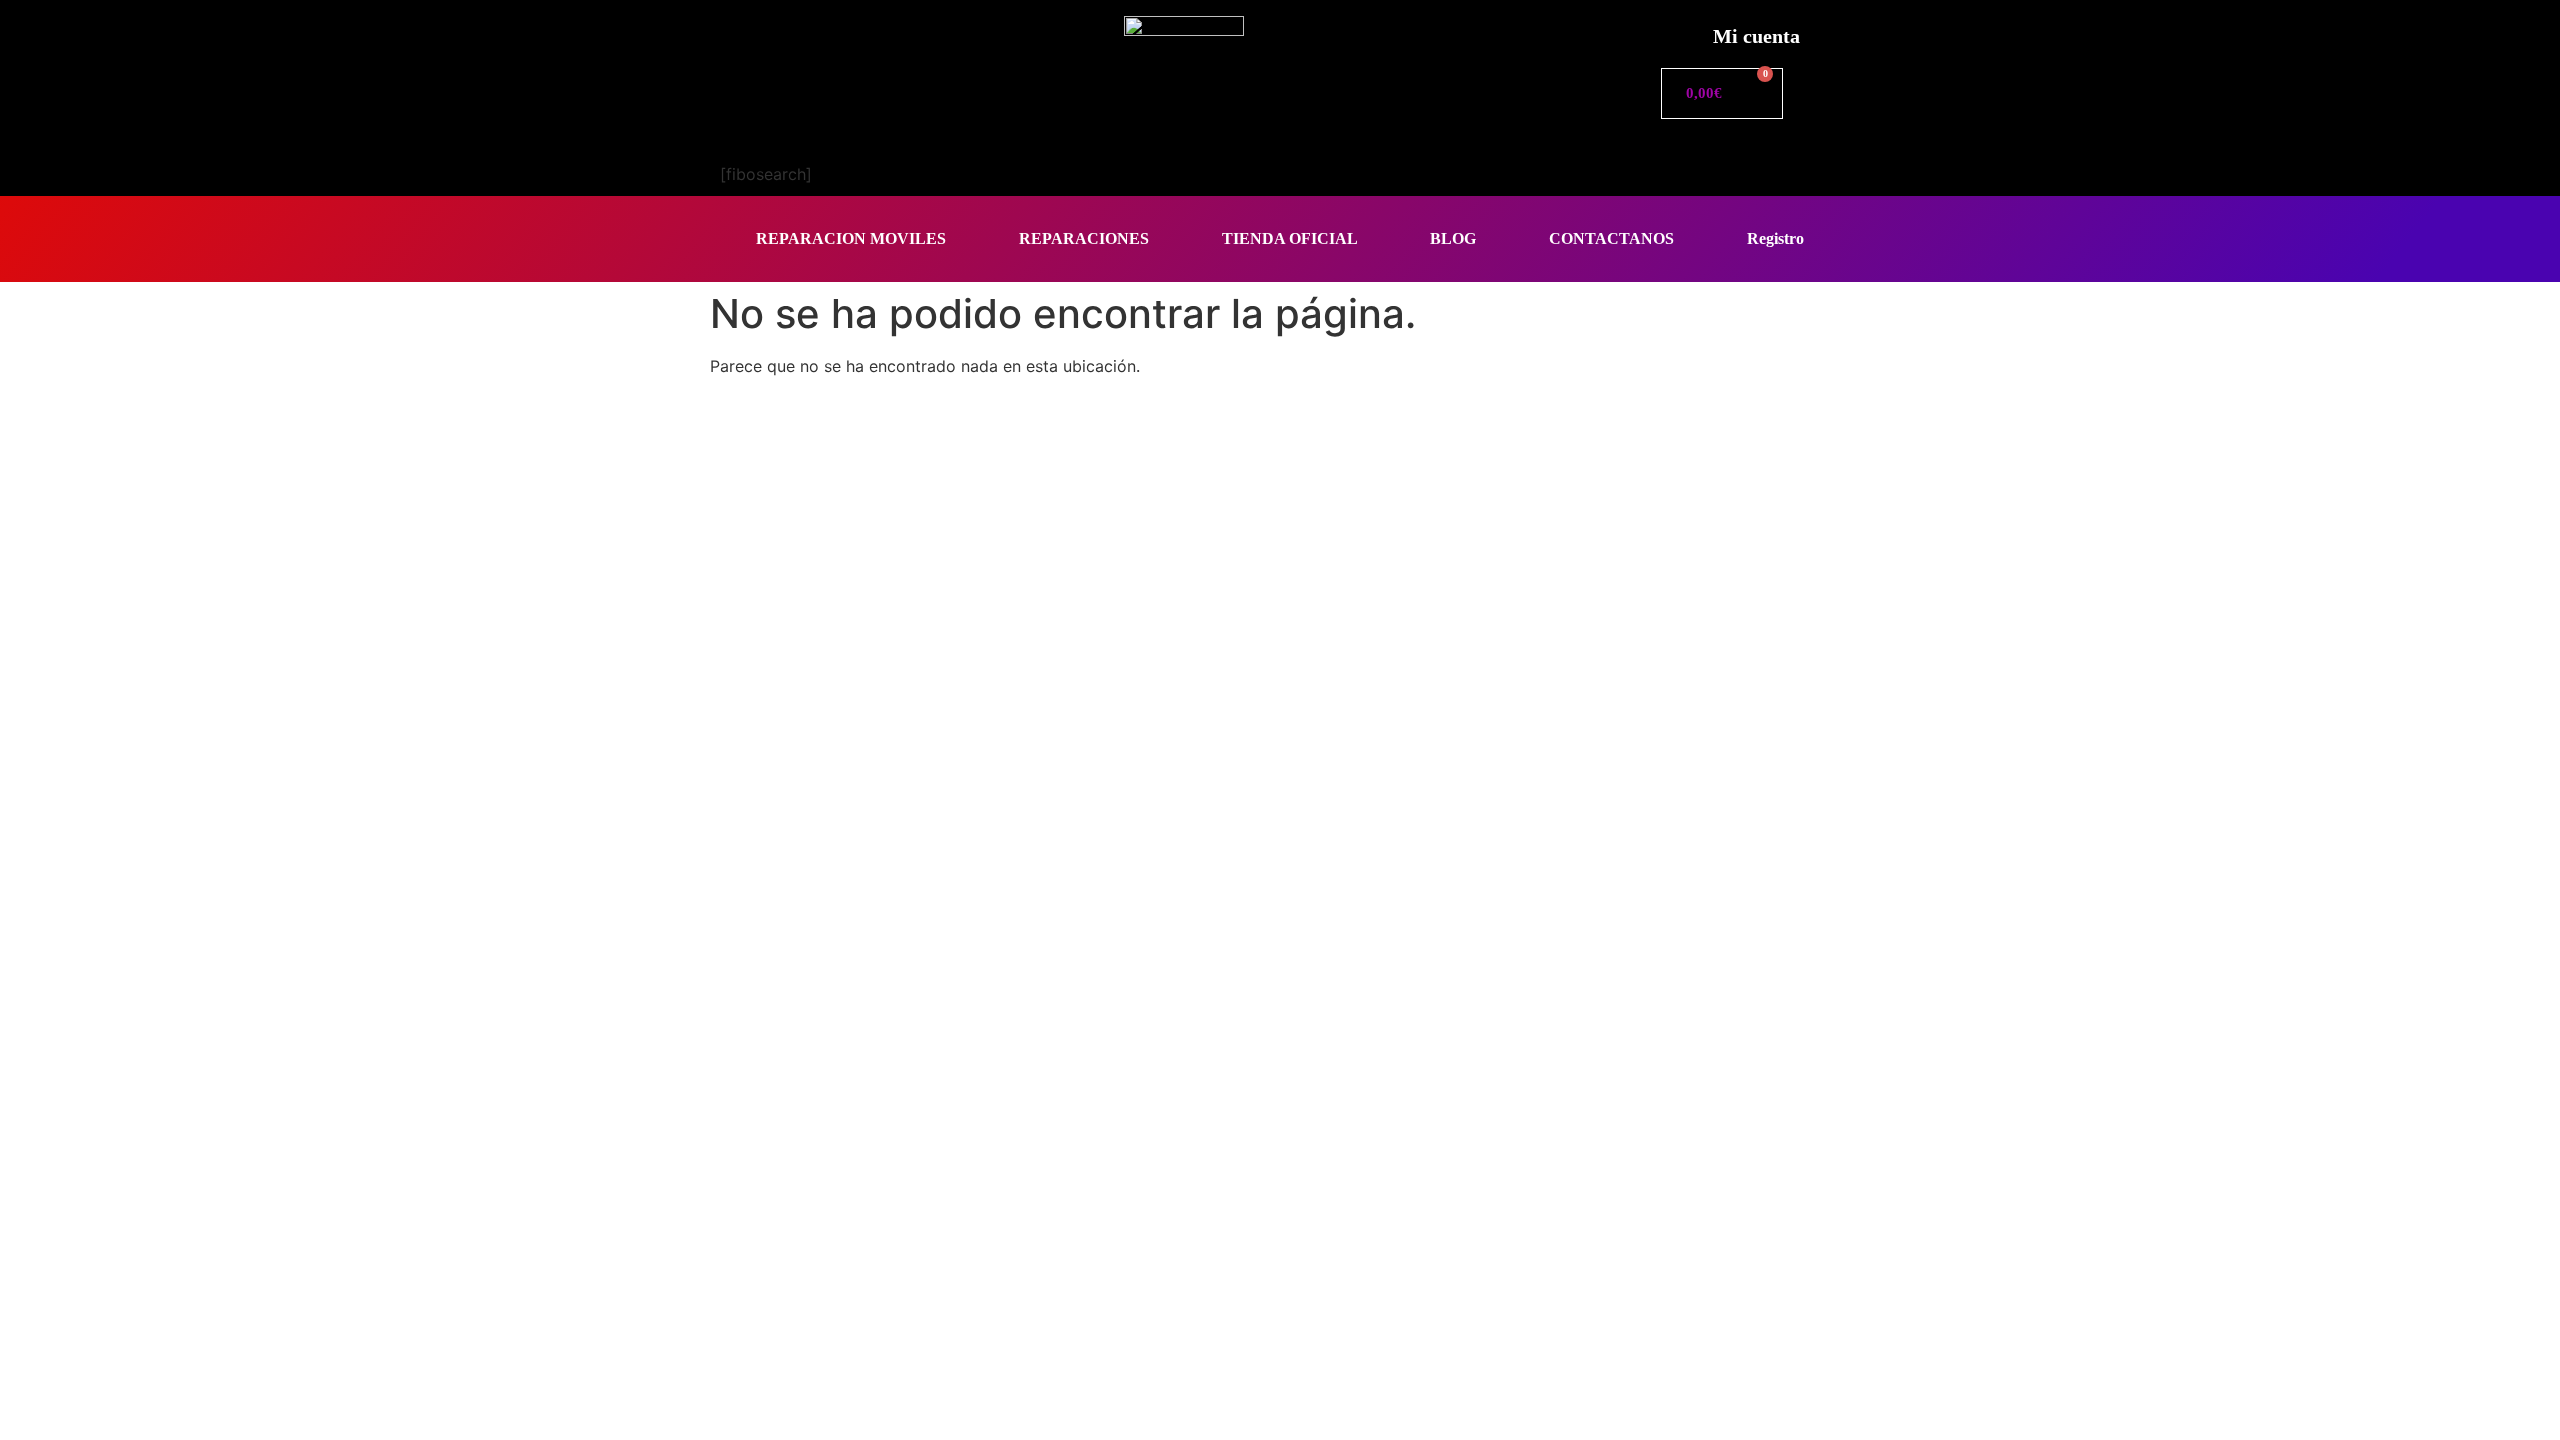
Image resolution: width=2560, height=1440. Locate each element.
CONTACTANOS (1611, 238)
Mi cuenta (1756, 36)
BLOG (1453, 238)
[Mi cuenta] (1675, 30)
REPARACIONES (1084, 238)
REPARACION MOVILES (851, 238)
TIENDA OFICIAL (1290, 238)
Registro (1775, 238)
